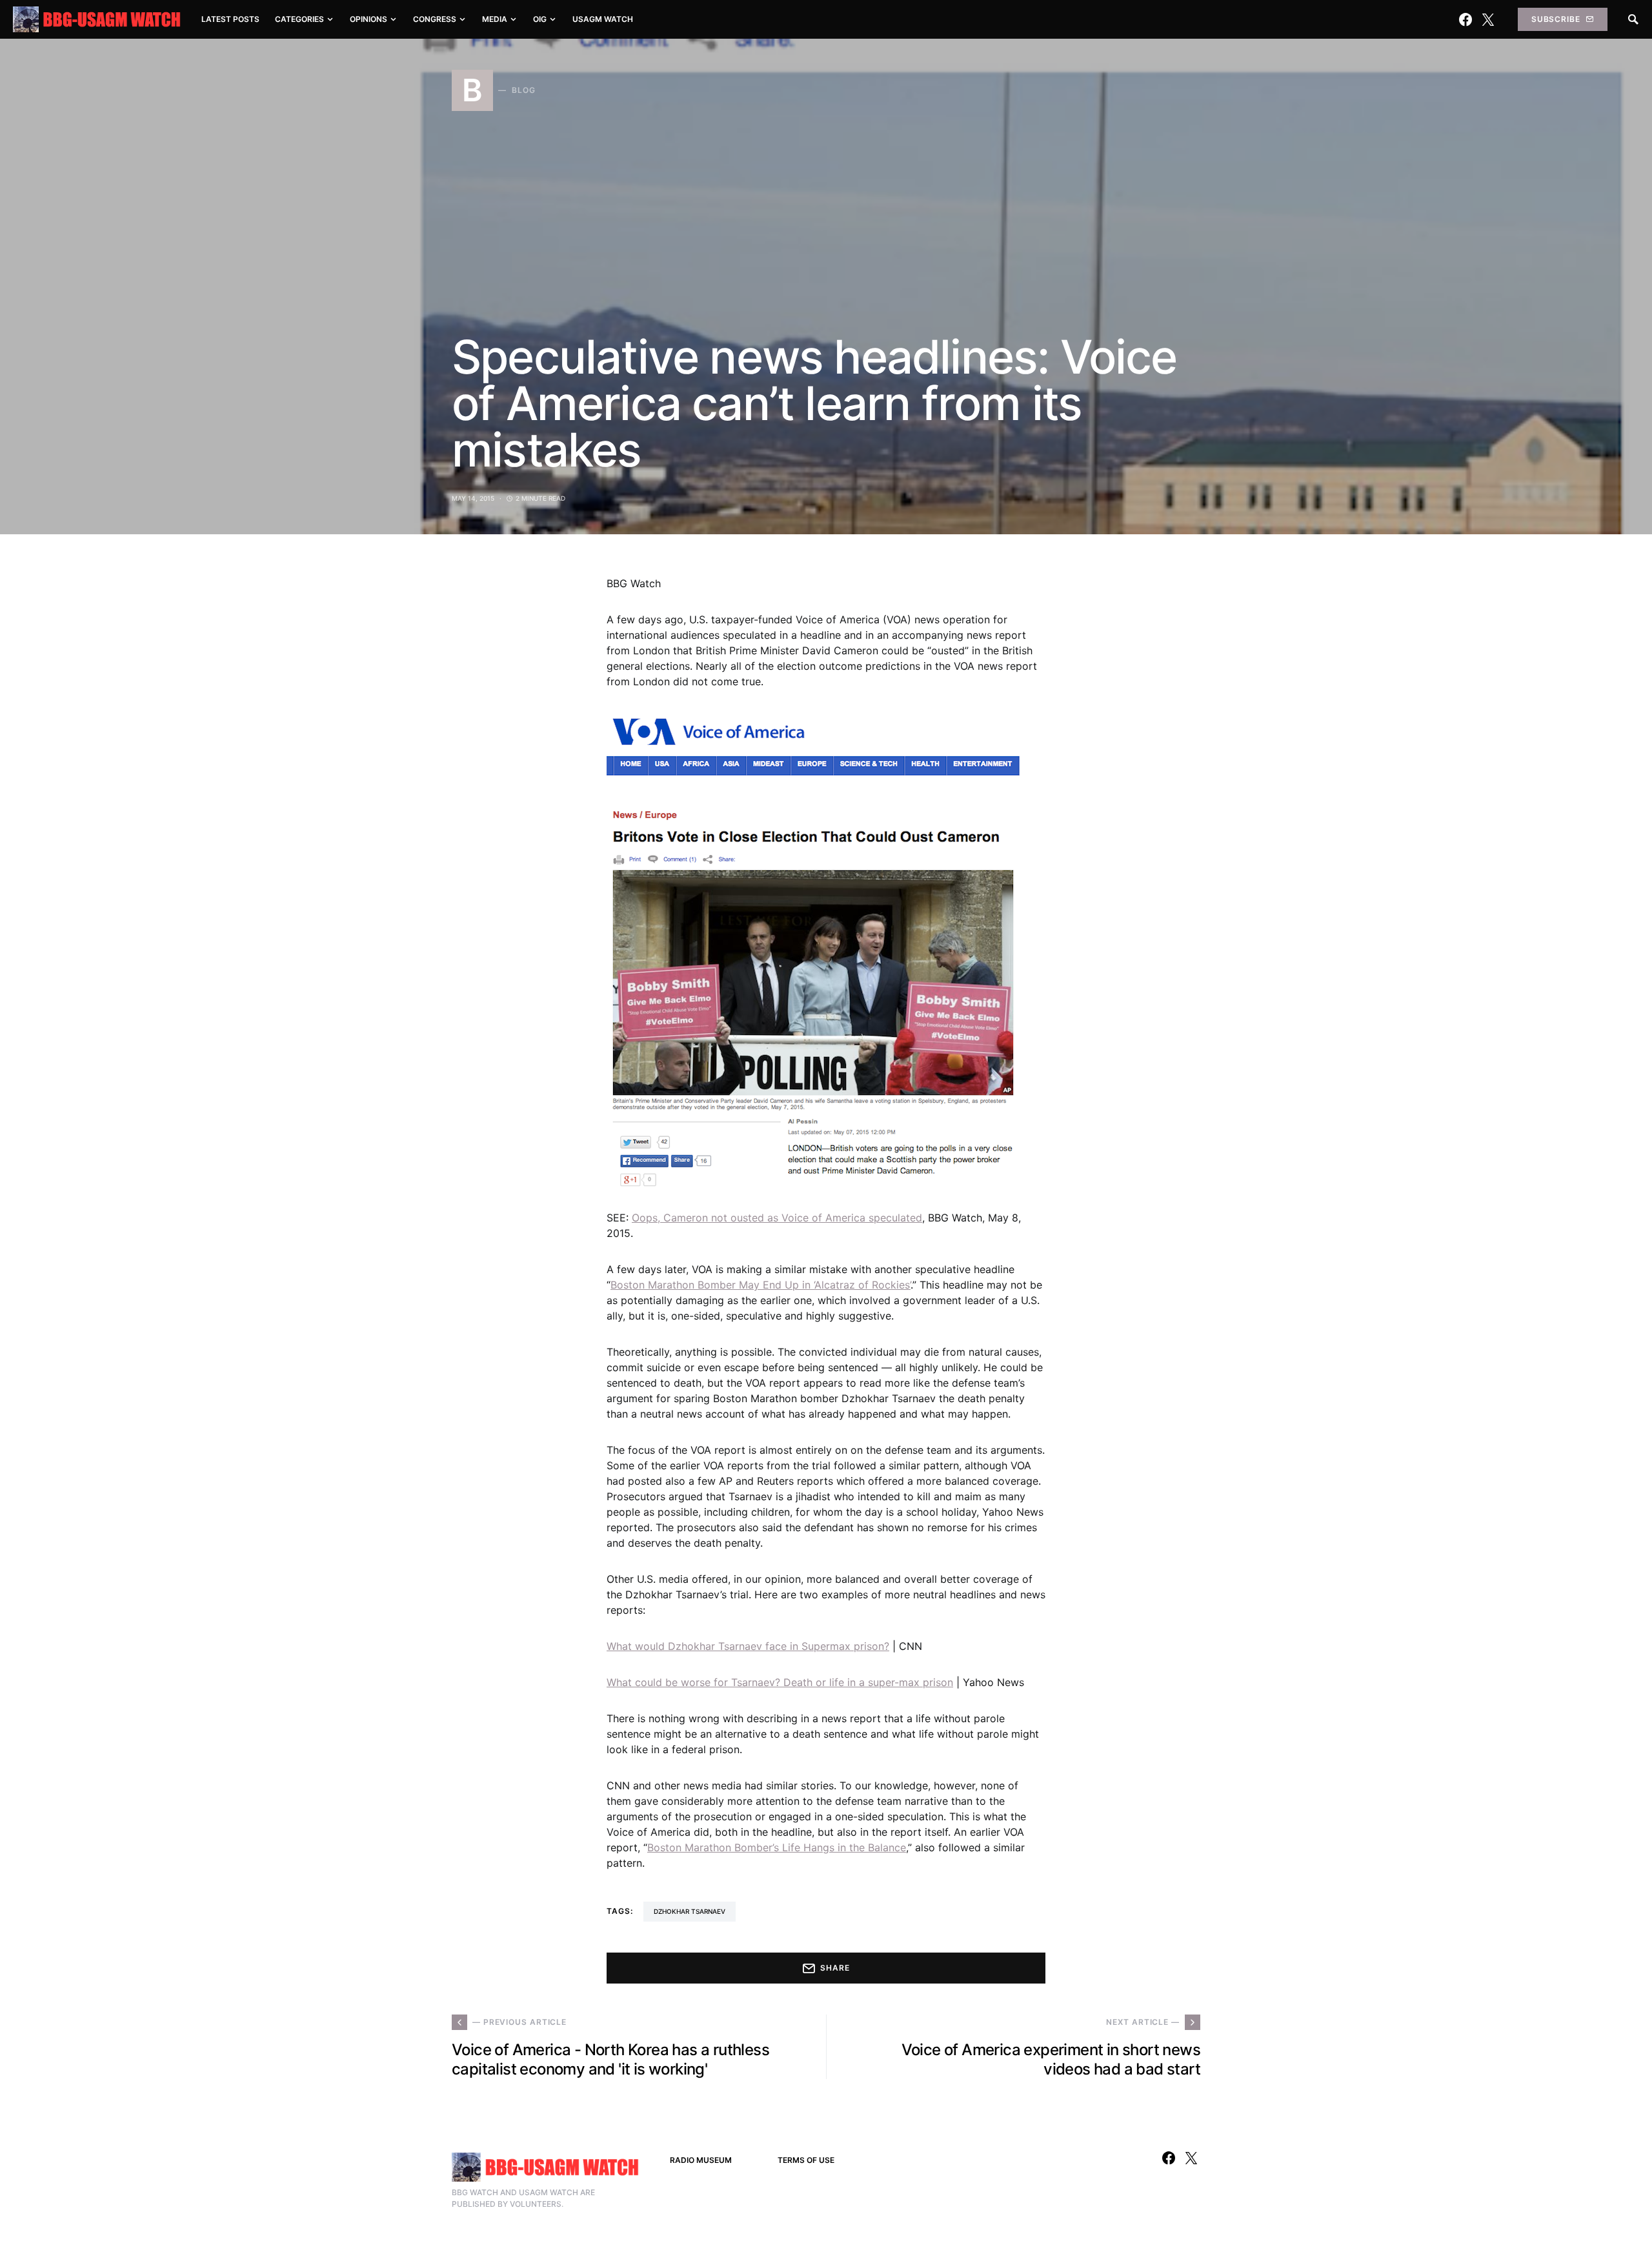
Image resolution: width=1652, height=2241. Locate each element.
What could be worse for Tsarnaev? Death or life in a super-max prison (780, 1682)
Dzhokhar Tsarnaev (690, 1911)
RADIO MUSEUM (701, 2160)
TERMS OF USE (806, 2160)
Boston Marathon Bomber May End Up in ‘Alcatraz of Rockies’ (761, 1285)
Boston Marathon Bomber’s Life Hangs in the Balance (777, 1847)
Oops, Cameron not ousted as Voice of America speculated (777, 1218)
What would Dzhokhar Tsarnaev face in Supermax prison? (748, 1646)
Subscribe (1556, 19)
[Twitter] (1488, 19)
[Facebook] (1466, 19)
